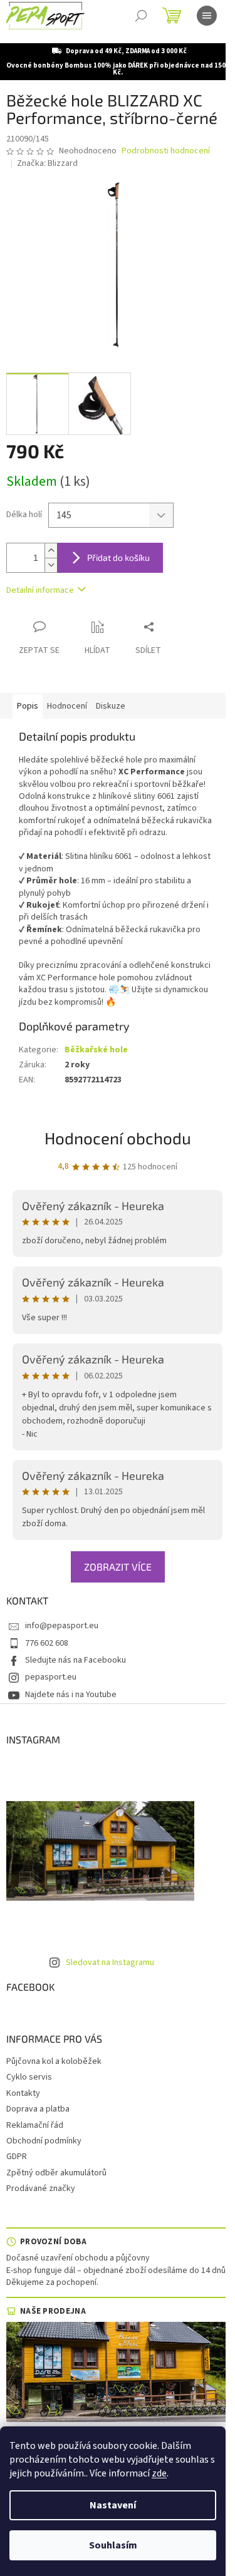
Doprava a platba (38, 2109)
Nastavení (113, 2505)
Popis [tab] (28, 706)
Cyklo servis (29, 2077)
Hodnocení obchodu (118, 1138)
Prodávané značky (41, 2189)
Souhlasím (113, 2545)
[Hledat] (141, 16)
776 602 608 (47, 1643)
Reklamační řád (35, 2125)
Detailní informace (40, 590)
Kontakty (23, 2093)
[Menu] (207, 16)
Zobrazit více (118, 1567)
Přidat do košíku (118, 557)
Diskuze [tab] (111, 706)
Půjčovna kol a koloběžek (54, 2061)
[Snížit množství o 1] (51, 565)
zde (159, 2473)
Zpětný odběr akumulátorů (56, 2173)
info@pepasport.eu (62, 1626)
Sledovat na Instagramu (110, 1963)
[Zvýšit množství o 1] (51, 551)
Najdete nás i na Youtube (71, 1695)
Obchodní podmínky (44, 2141)
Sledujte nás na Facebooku (76, 1660)
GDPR (17, 2157)
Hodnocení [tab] (67, 706)
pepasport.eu (51, 1677)
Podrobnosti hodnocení (166, 151)
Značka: (47, 163)
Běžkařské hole (96, 1050)
